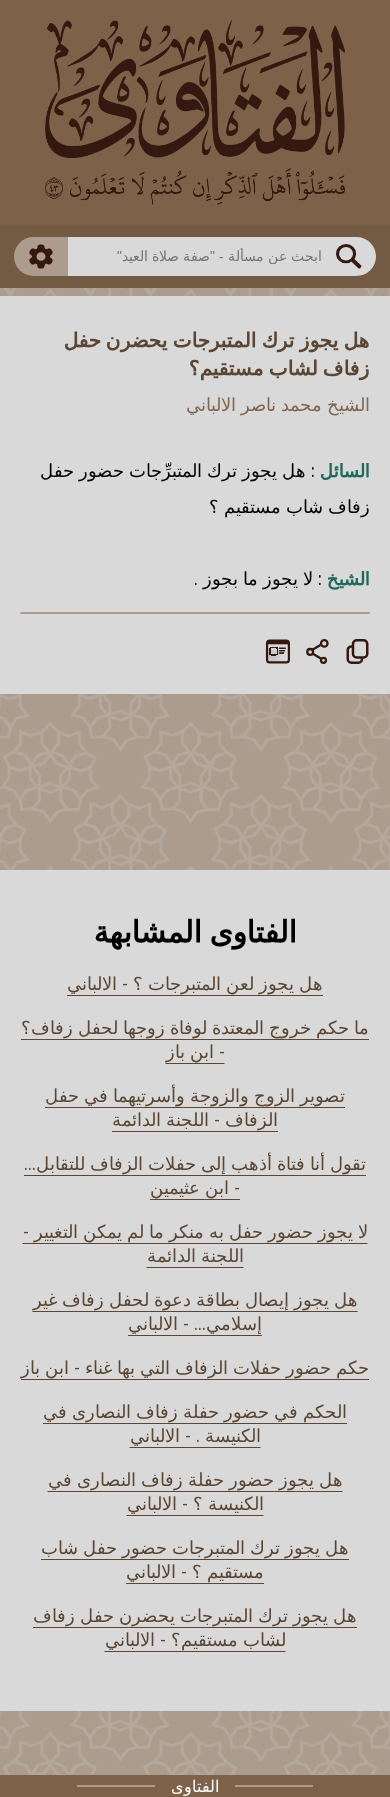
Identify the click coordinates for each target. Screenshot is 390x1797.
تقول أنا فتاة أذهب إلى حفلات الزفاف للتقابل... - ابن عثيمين (195, 1175)
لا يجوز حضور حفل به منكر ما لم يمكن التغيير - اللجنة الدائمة (195, 1243)
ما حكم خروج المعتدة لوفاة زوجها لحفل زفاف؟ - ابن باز (195, 1039)
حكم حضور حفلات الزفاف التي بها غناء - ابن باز (195, 1367)
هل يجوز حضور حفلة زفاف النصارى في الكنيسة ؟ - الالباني (195, 1491)
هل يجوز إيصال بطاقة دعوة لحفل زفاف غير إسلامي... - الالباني (195, 1311)
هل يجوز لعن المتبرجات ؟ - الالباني (195, 983)
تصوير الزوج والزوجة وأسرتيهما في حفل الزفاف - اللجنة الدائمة (195, 1107)
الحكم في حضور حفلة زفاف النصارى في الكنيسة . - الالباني (195, 1423)
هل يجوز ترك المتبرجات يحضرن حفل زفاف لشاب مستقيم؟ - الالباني (195, 1627)
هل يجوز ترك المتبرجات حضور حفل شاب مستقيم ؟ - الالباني (195, 1559)
